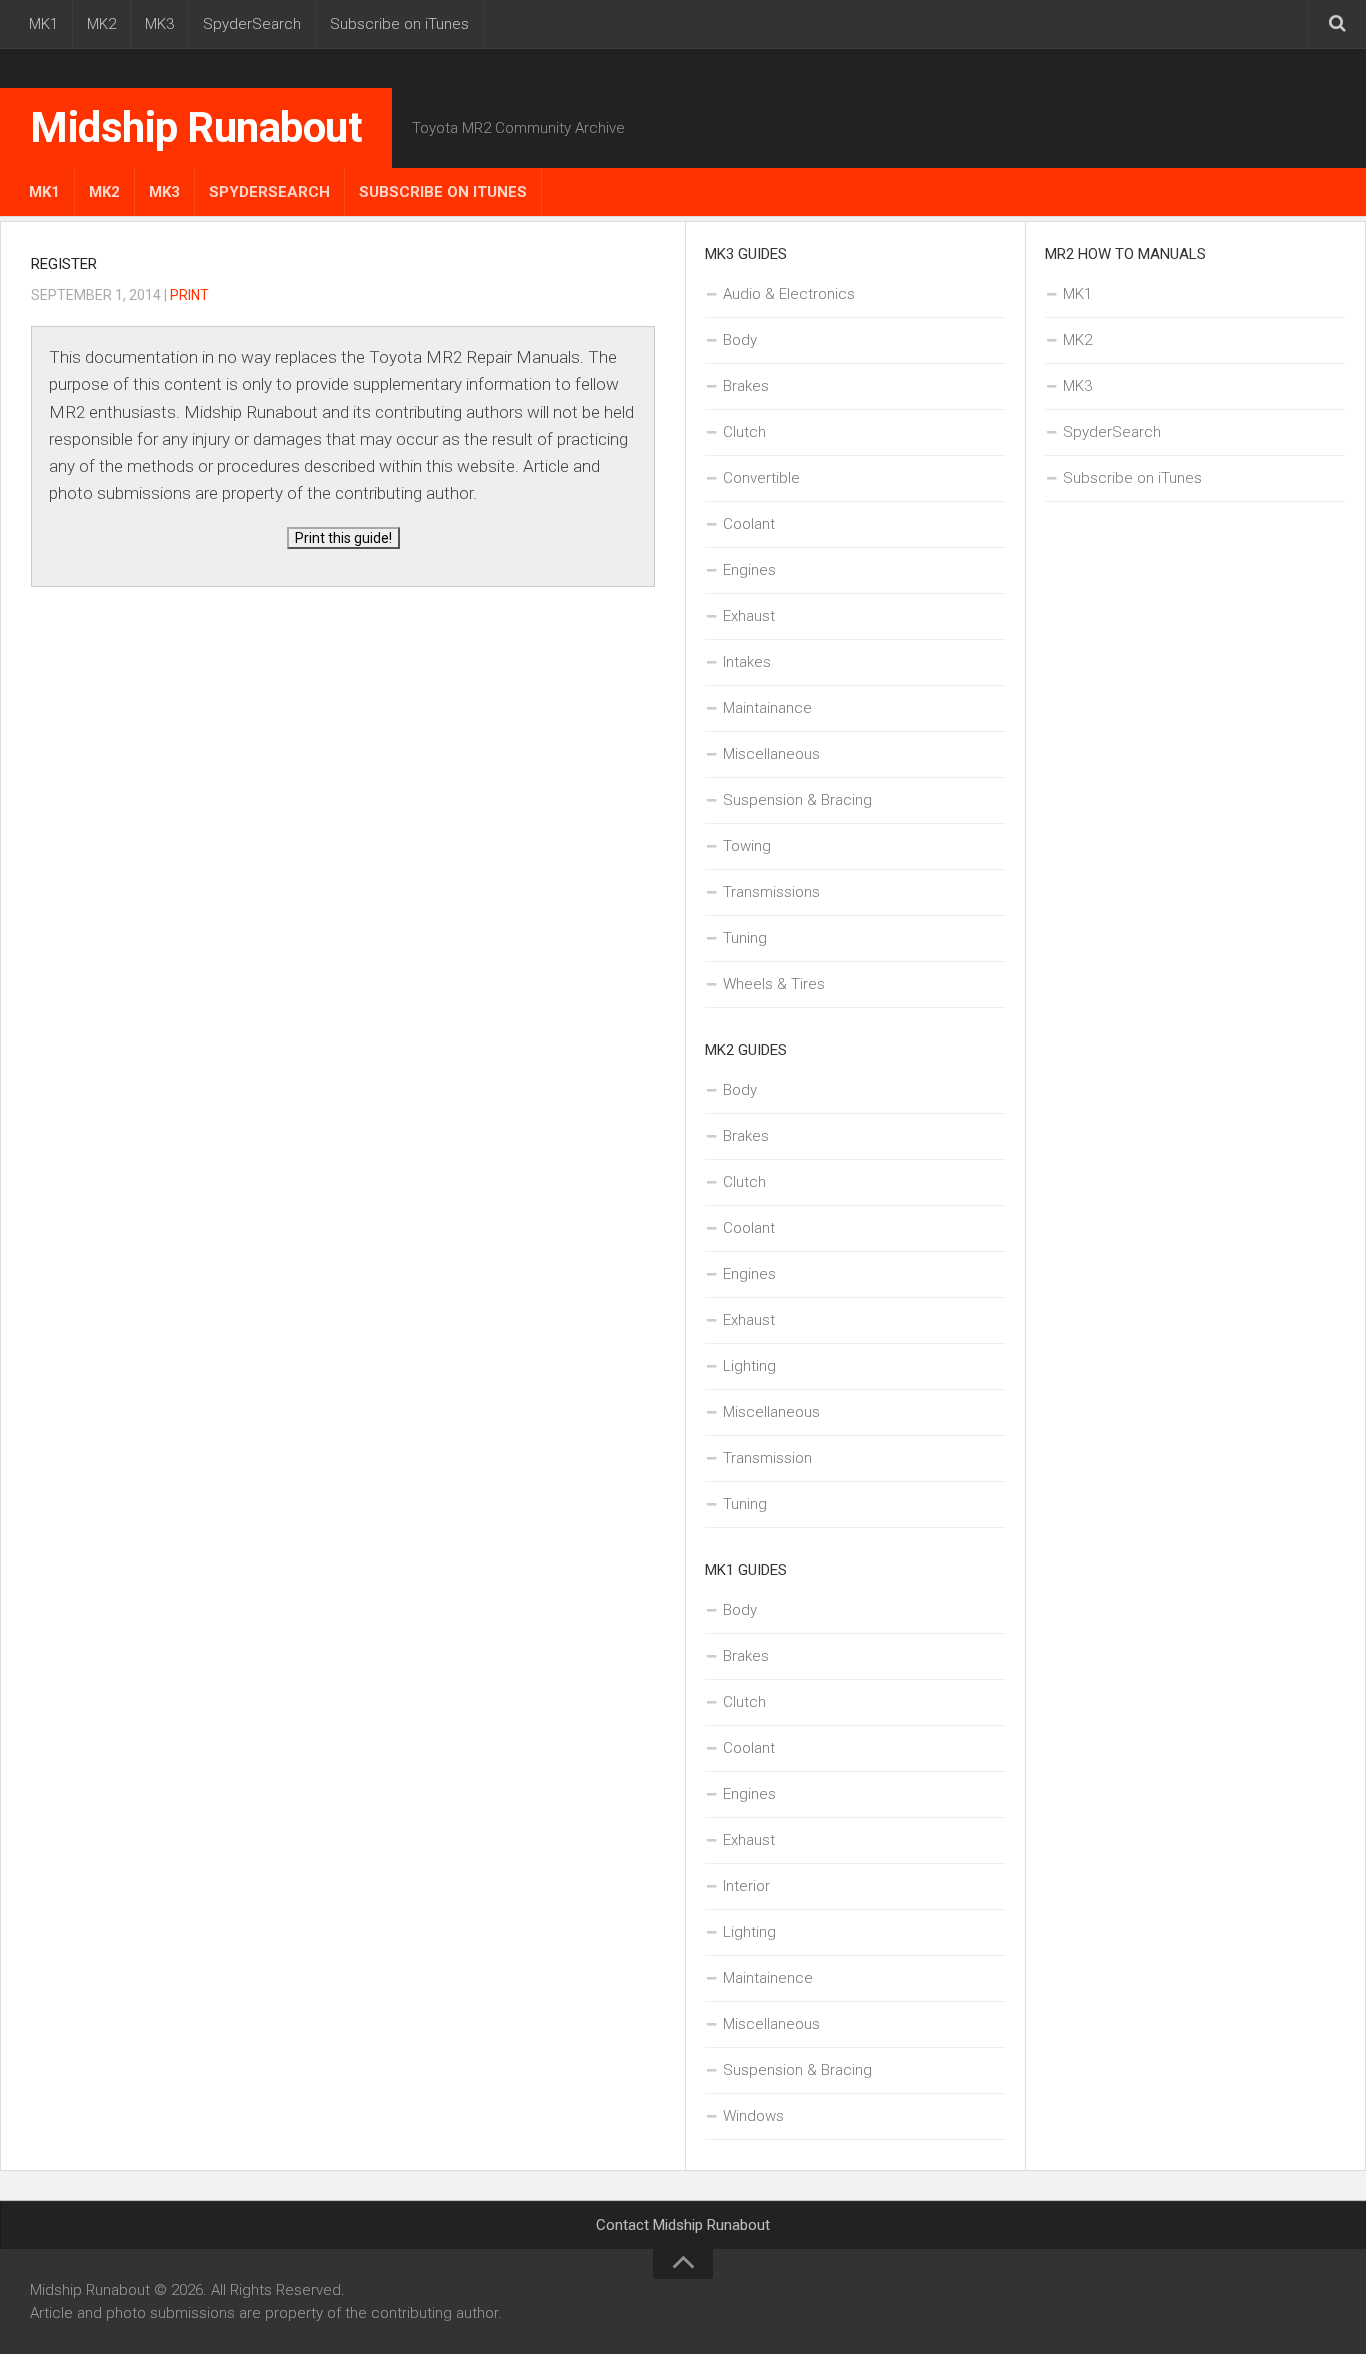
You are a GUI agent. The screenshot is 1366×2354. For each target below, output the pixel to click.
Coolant (749, 524)
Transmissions (771, 892)
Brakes (746, 386)
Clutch (744, 432)
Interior (746, 1886)
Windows (753, 2116)
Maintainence (768, 1978)
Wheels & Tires (774, 984)
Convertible (761, 478)
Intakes (747, 662)
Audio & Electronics (789, 294)
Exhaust (749, 616)
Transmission (767, 1458)
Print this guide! (343, 538)
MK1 (43, 24)
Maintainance (767, 708)
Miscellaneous (771, 754)
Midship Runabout (196, 127)
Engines (749, 570)
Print (189, 295)
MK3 (159, 24)
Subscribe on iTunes (399, 24)
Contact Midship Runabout (683, 2225)
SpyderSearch (252, 24)
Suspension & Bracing (797, 800)
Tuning (745, 938)
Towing (747, 846)
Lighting (749, 1366)
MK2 (101, 24)
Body (740, 340)
